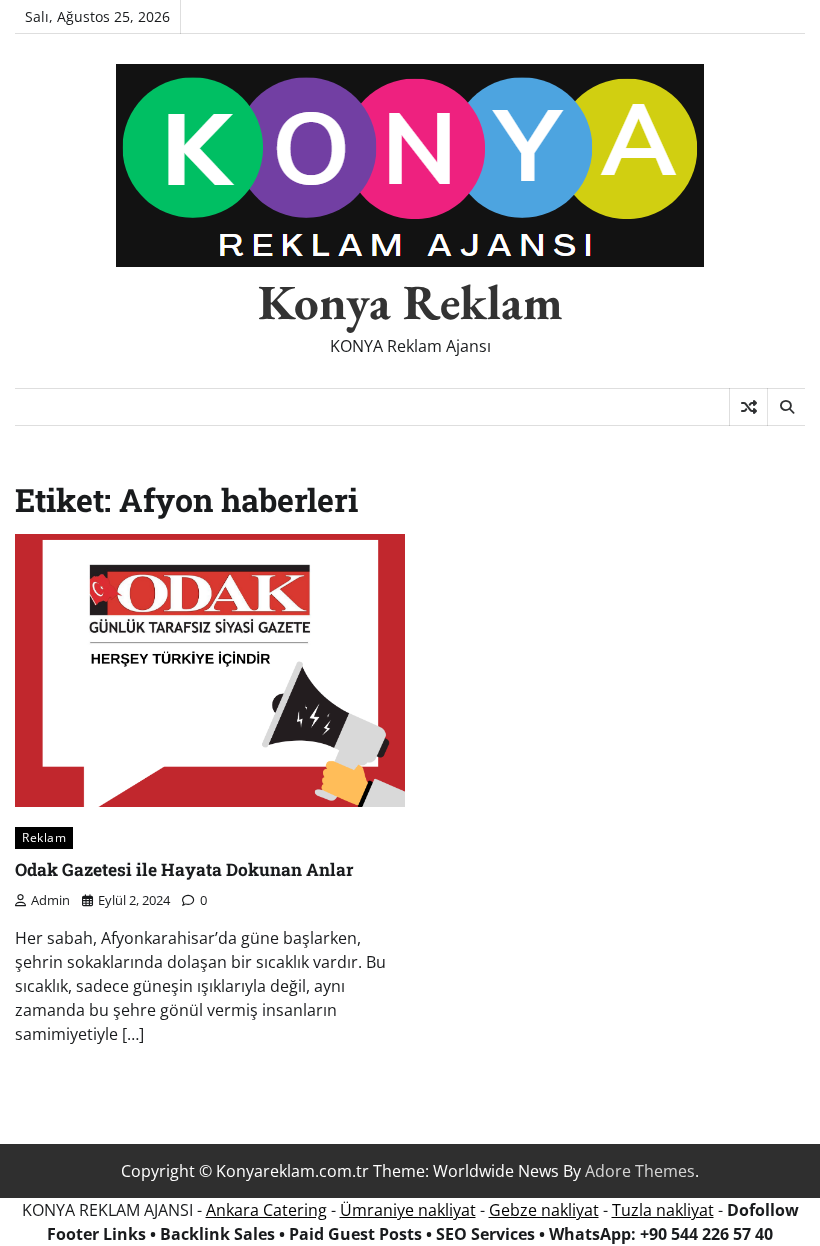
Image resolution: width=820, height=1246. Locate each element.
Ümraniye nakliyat (408, 1210)
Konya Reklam (410, 302)
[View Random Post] (748, 407)
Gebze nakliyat (544, 1210)
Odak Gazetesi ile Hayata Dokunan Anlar (184, 869)
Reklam (44, 837)
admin (50, 900)
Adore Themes (640, 1171)
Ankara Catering (266, 1210)
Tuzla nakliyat (663, 1210)
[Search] (786, 407)
